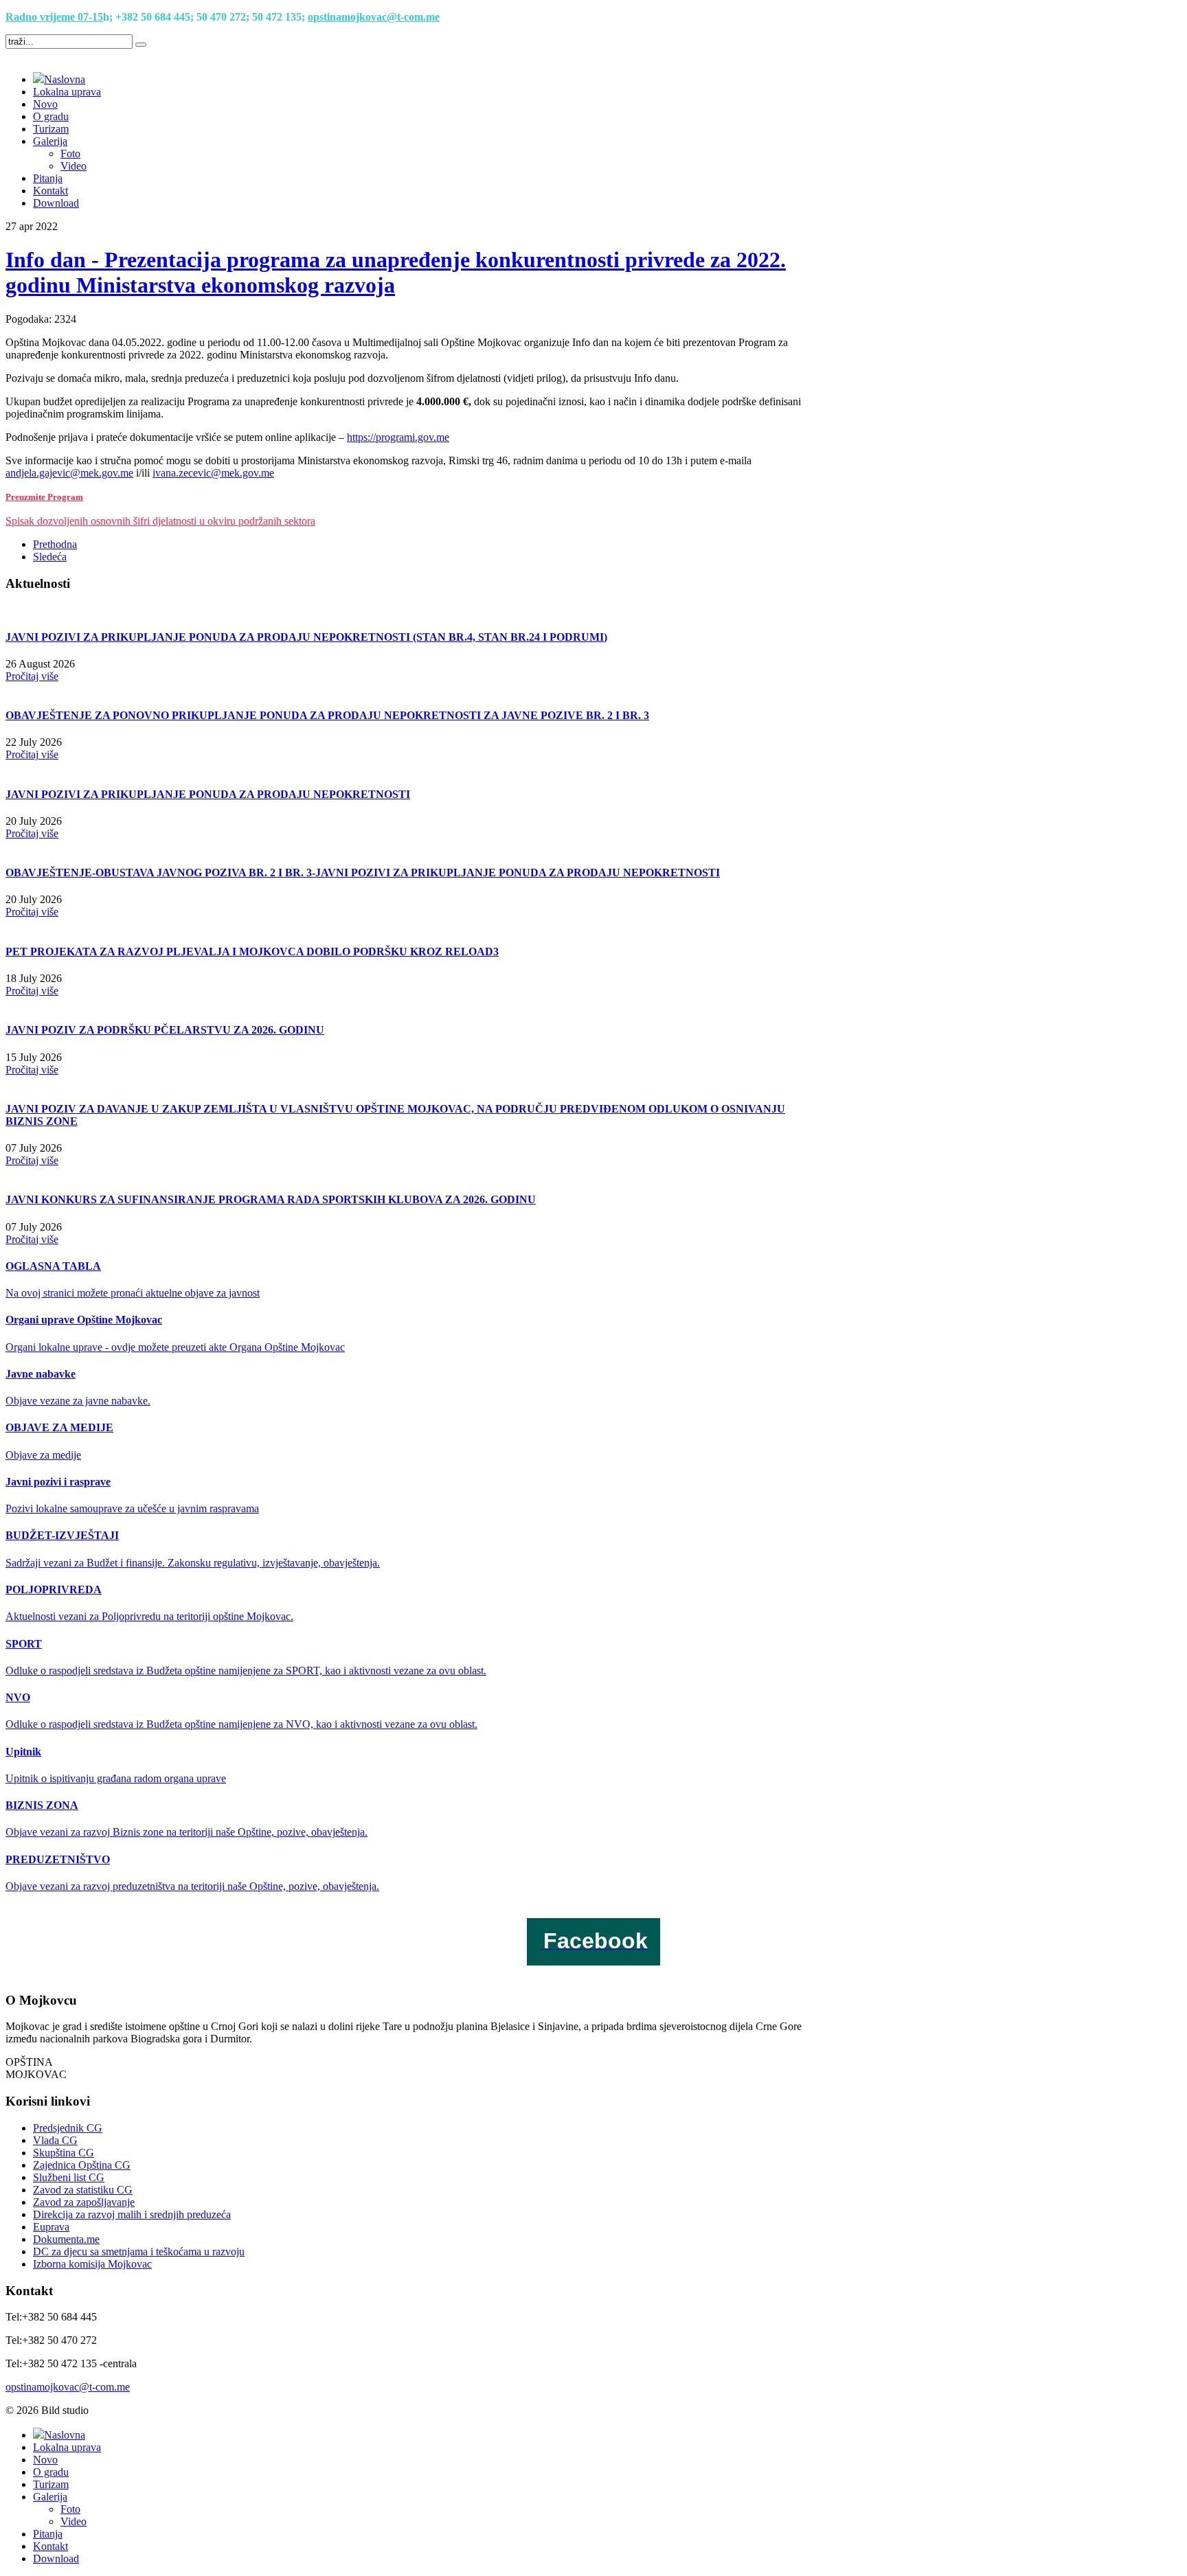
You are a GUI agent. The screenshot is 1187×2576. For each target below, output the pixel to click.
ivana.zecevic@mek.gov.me (213, 473)
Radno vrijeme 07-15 (54, 17)
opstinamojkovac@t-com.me (374, 17)
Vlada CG (55, 2140)
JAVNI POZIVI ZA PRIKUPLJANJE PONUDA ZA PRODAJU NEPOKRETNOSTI (208, 794)
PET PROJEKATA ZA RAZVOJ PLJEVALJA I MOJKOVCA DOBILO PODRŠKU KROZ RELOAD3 (252, 951)
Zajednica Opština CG (82, 2165)
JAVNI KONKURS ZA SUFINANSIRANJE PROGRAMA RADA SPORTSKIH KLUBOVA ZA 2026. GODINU (271, 1199)
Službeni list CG (69, 2177)
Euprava (51, 2227)
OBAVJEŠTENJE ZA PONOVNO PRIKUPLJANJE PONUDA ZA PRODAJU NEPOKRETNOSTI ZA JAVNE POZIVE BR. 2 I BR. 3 (327, 715)
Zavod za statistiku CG (83, 2190)
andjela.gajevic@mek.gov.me (69, 473)
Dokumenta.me (66, 2239)
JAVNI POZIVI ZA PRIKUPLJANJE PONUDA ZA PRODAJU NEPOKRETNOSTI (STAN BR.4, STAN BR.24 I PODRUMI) (306, 637)
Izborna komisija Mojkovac (92, 2264)
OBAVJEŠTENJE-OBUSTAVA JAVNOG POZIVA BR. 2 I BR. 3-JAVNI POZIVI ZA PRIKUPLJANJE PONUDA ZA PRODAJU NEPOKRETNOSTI (363, 873)
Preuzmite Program (44, 497)
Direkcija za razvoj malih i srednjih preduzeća (132, 2214)
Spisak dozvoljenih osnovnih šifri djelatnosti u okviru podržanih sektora (160, 521)
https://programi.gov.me (398, 437)
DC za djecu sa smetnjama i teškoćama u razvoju (139, 2252)
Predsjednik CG (68, 2128)
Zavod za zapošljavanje (84, 2202)
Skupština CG (64, 2153)
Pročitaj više (32, 676)
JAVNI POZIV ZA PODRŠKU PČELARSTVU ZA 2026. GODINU (165, 1030)
